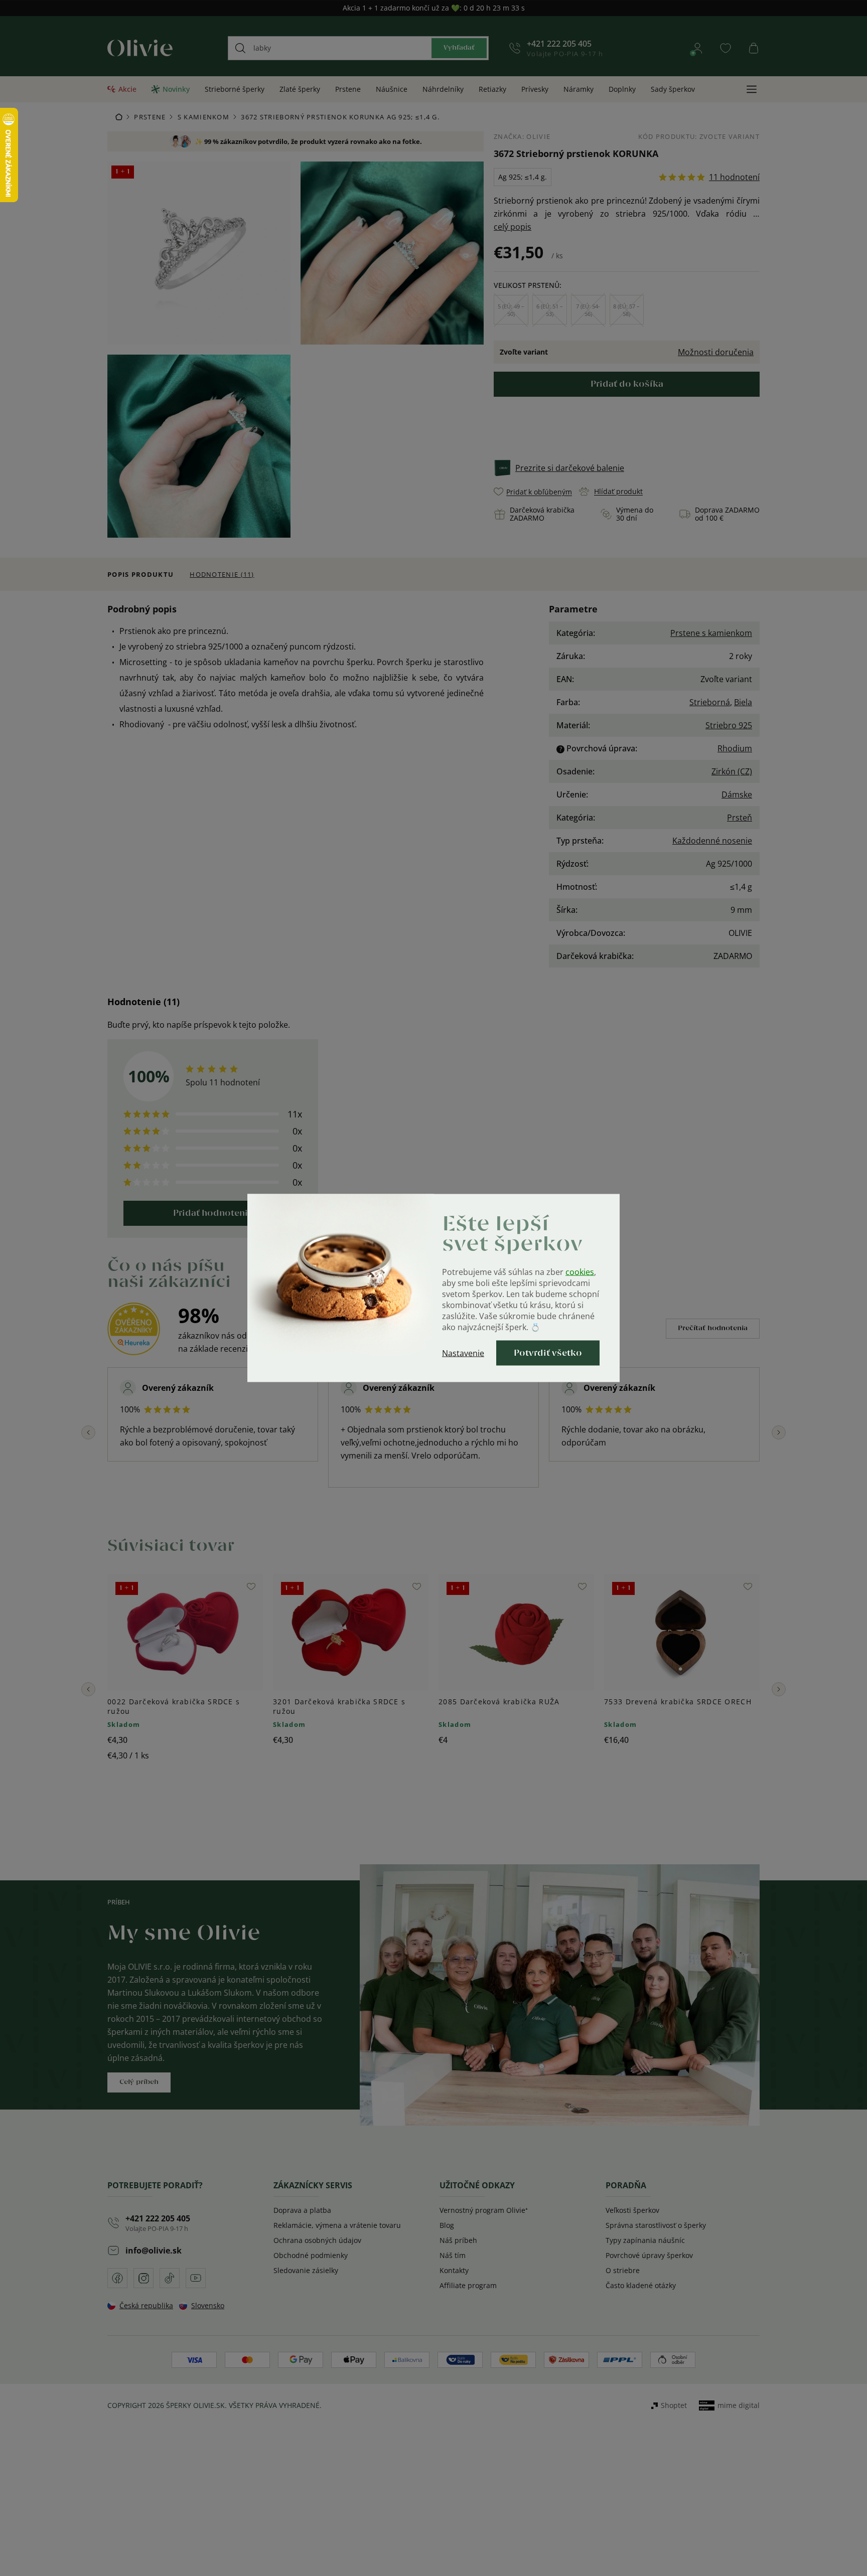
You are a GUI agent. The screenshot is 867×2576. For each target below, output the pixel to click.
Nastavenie (463, 1353)
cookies (580, 1272)
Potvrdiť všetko (548, 1353)
